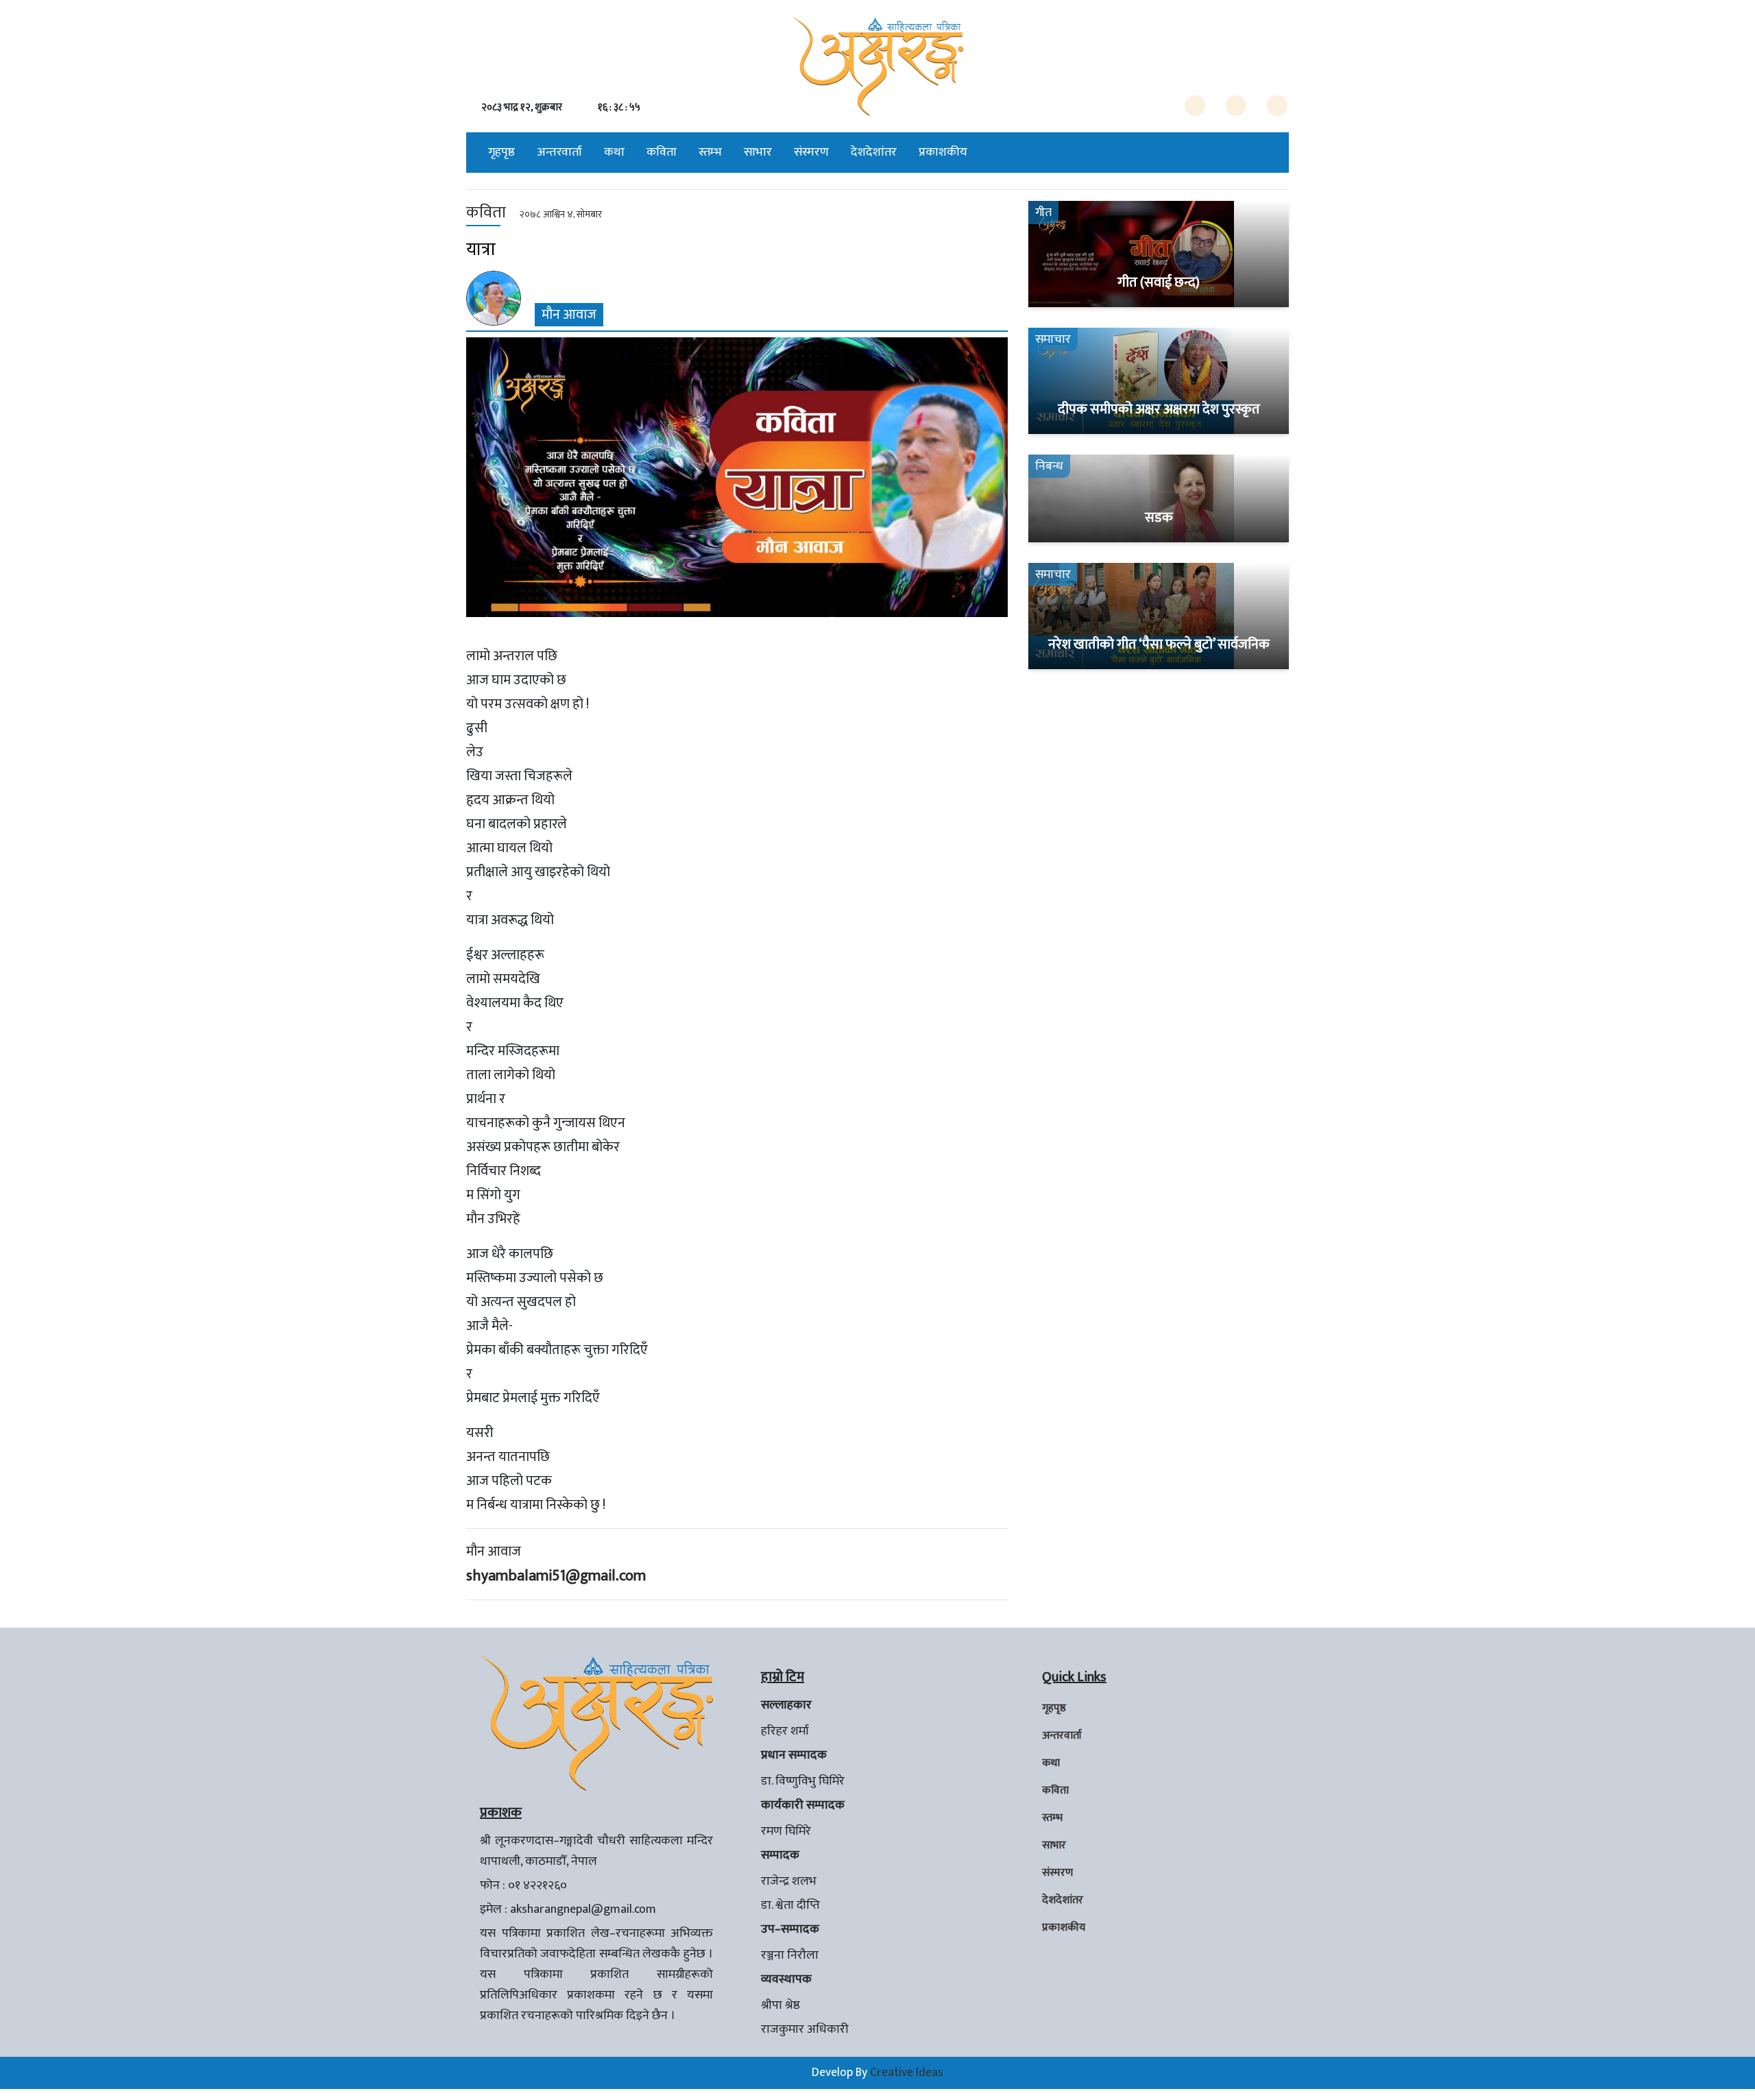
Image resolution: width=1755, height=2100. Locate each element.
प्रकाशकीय (943, 152)
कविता (662, 152)
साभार (758, 152)
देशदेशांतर (874, 152)
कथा (614, 152)
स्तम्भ (710, 152)
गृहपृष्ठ (501, 152)
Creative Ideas (907, 2073)
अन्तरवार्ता (559, 152)
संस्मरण (811, 152)
